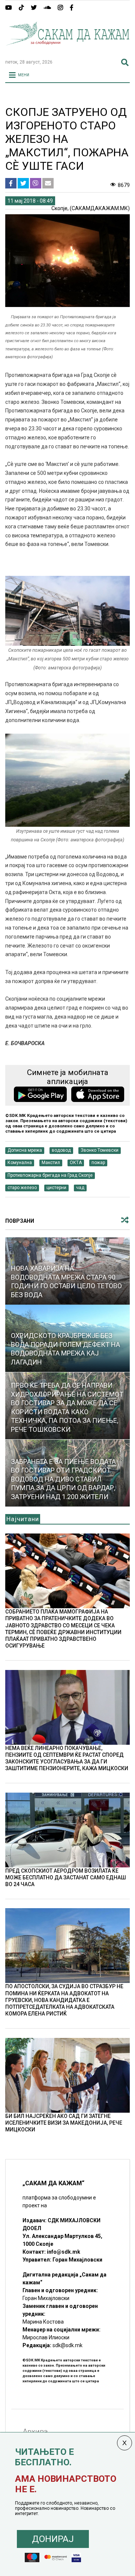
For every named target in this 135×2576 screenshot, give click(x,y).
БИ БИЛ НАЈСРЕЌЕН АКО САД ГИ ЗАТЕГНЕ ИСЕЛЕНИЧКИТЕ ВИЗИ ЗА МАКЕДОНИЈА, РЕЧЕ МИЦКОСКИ (64, 2123)
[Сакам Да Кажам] (67, 50)
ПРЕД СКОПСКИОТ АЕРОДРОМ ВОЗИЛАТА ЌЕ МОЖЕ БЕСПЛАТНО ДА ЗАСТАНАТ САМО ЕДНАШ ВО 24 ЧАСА (66, 1877)
